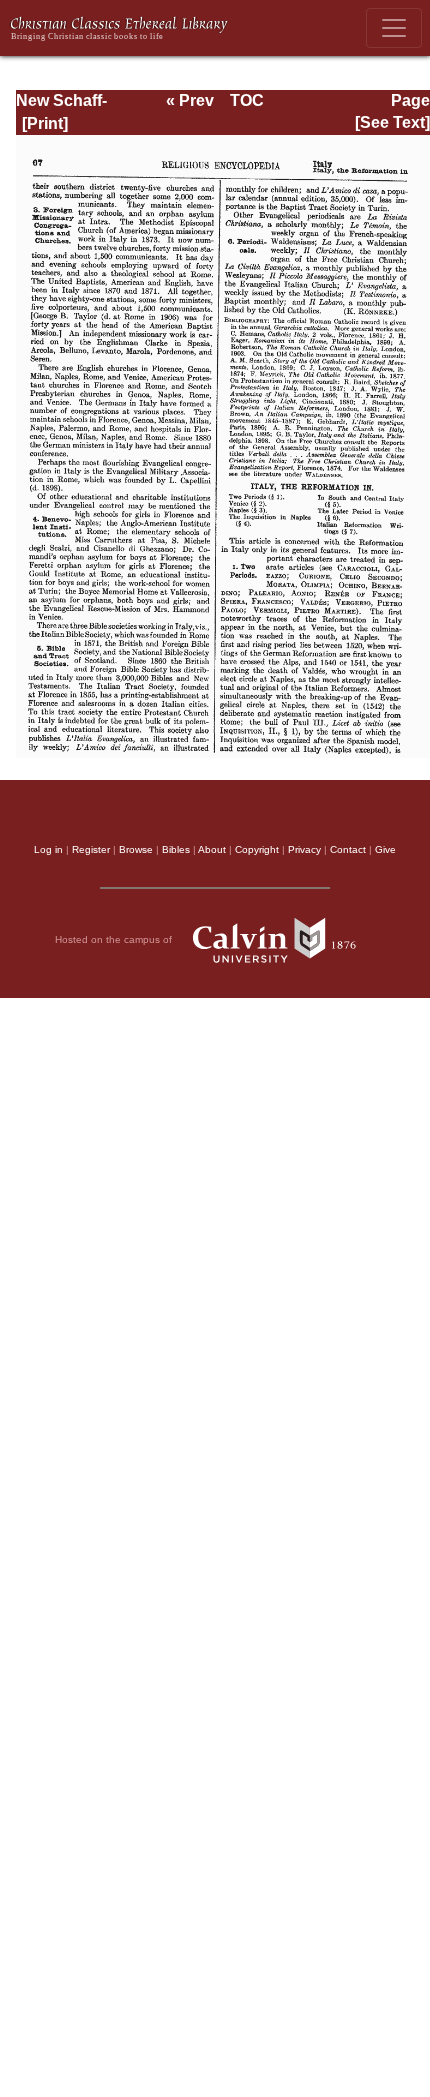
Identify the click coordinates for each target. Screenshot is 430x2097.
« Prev (190, 100)
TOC (247, 100)
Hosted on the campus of (115, 939)
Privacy (304, 849)
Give (385, 849)
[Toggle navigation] (394, 28)
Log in (48, 849)
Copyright (257, 849)
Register (91, 849)
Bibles (176, 849)
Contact (348, 849)
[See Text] (392, 122)
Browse (136, 849)
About (212, 849)
